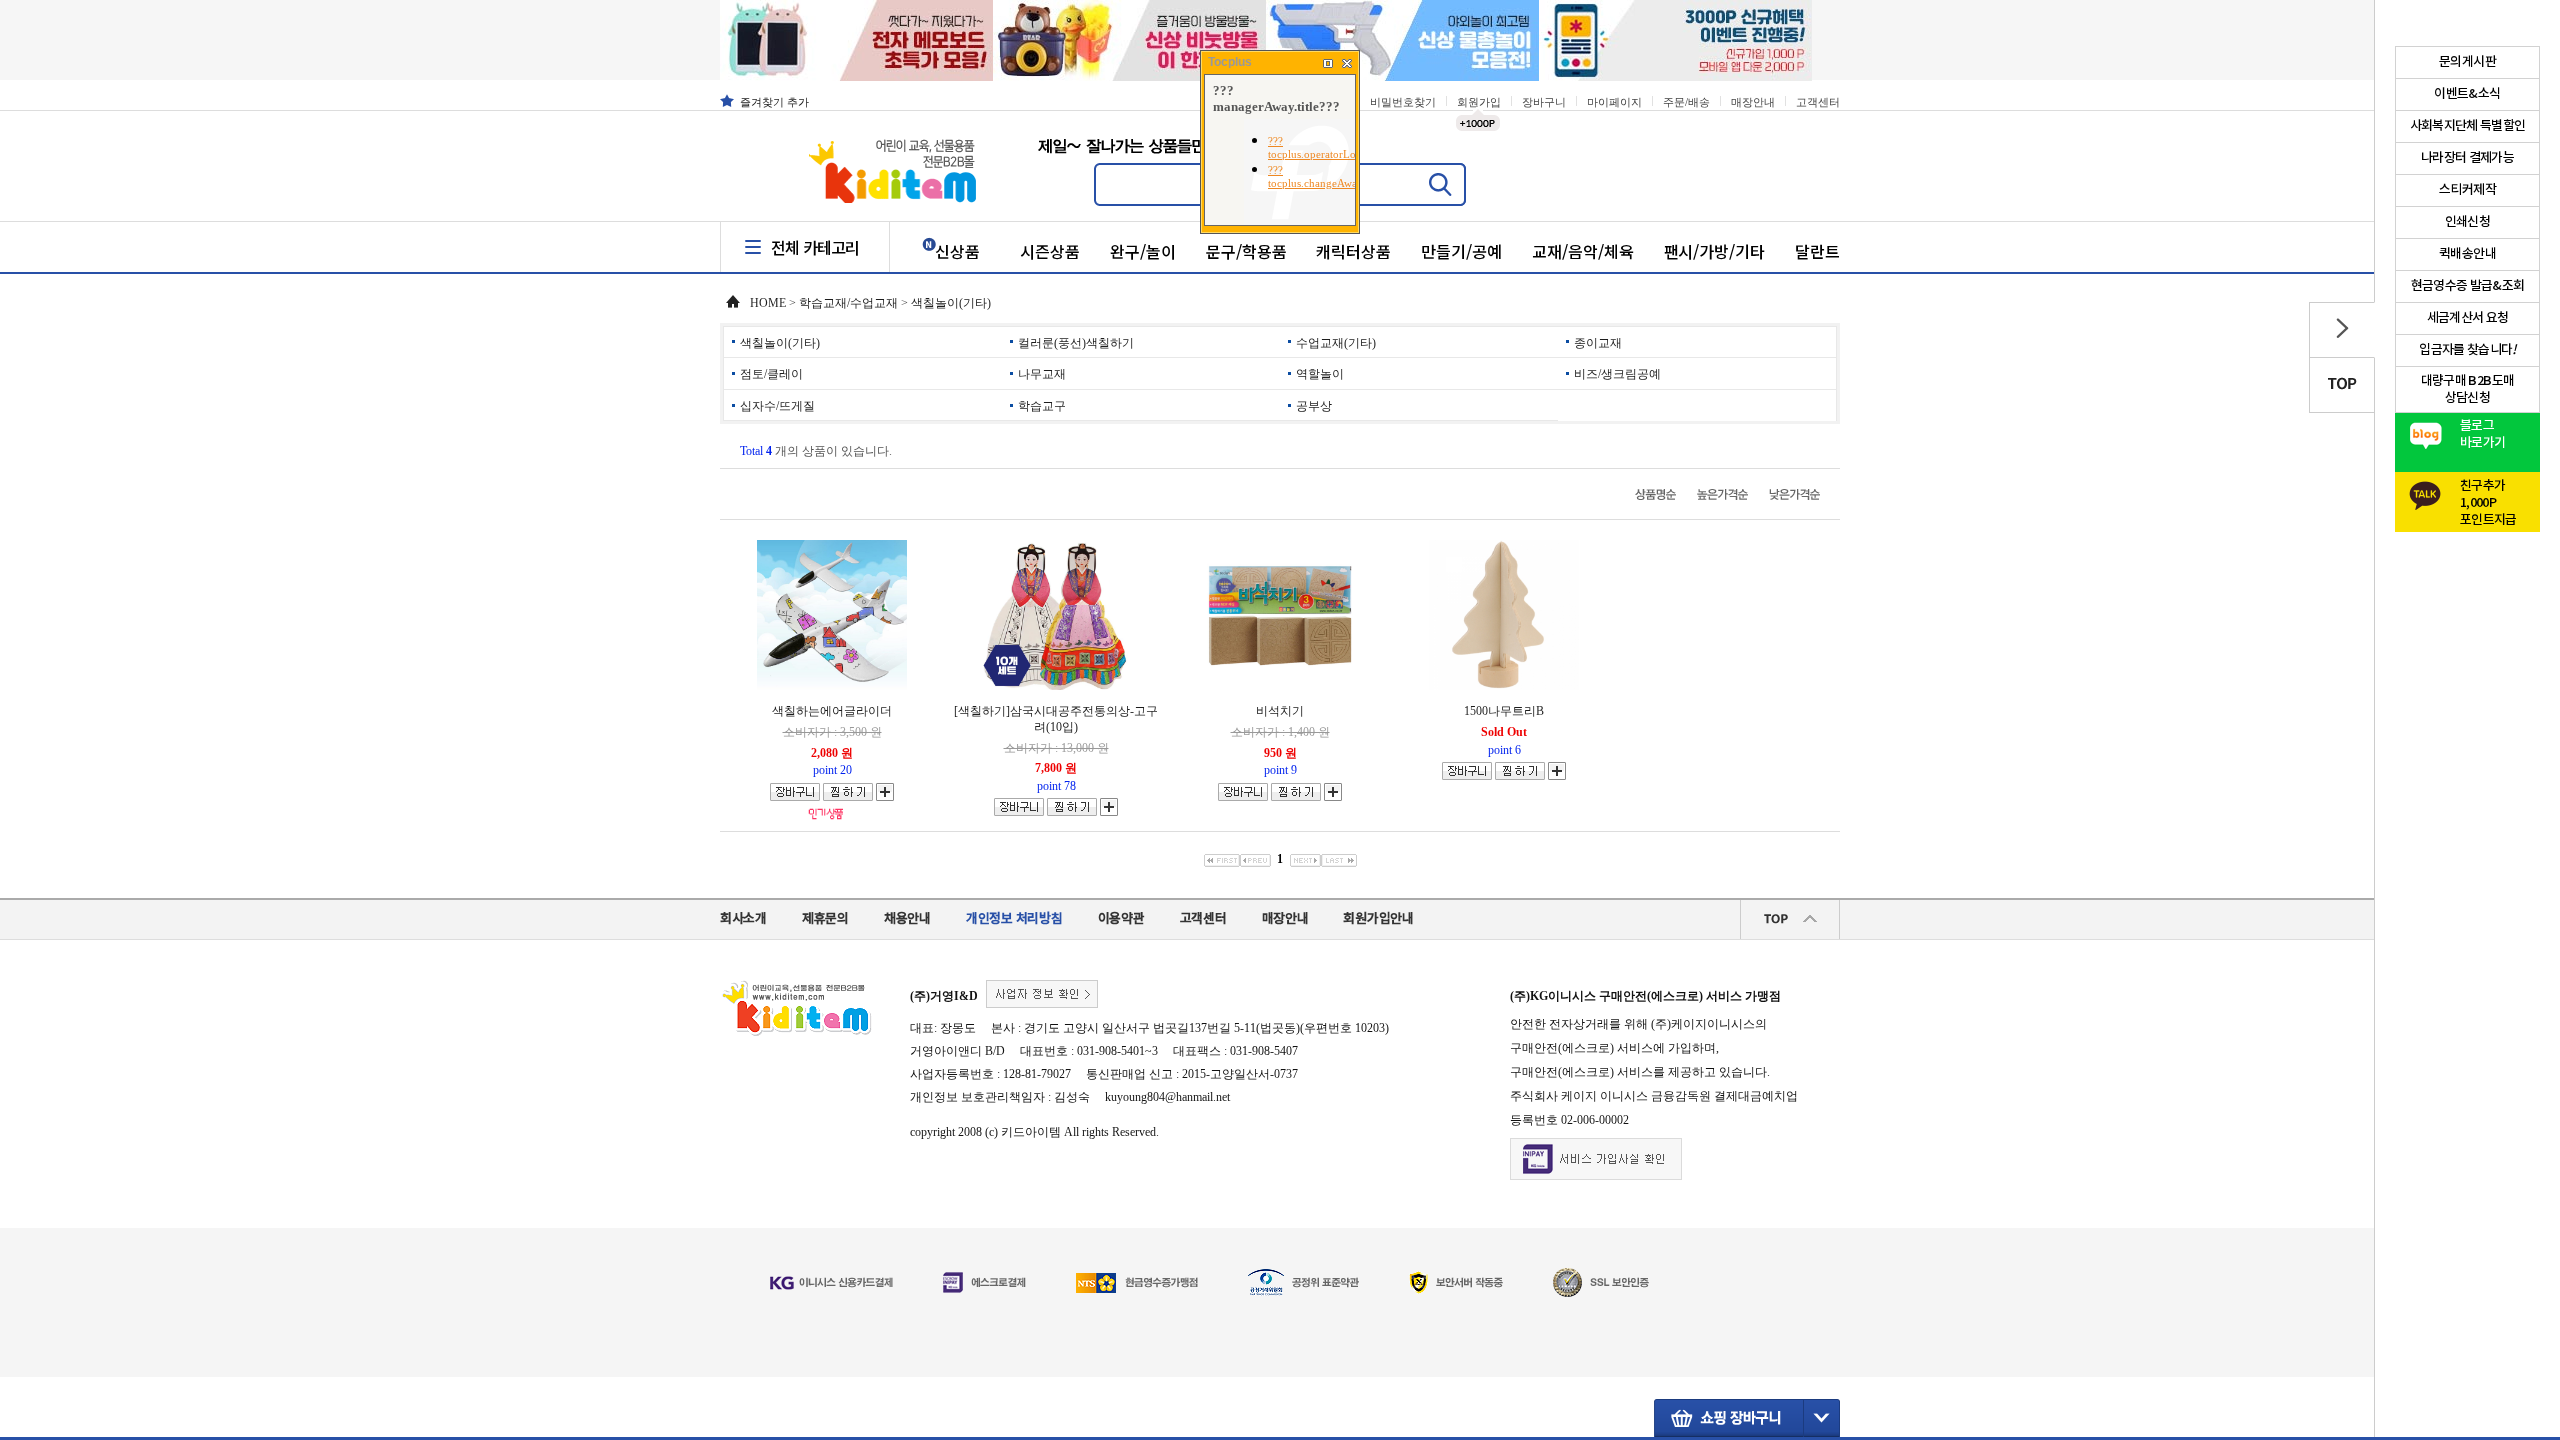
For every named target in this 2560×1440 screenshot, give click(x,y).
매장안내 (1753, 102)
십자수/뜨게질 (777, 406)
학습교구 (1042, 406)
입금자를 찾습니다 (2467, 350)
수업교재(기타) (1336, 343)
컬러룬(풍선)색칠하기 (1076, 343)
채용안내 (907, 919)
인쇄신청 (2467, 222)
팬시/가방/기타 (1715, 251)
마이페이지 (1614, 102)
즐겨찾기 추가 (774, 102)
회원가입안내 (1378, 919)
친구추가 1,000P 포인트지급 (2488, 497)
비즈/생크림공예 (1617, 374)
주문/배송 (1686, 102)
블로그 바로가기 (2482, 434)
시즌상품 (1050, 251)
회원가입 (1479, 102)
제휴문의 (825, 919)
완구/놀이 (1143, 251)
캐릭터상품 (1353, 251)
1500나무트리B (1504, 711)
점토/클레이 (771, 374)
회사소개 (743, 919)
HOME (768, 303)
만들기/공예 (1461, 251)
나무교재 (1042, 374)
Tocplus (1230, 62)
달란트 (1817, 251)
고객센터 (1818, 102)
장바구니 (1544, 102)
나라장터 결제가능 (2467, 158)
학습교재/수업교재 (848, 303)
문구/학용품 (1246, 251)
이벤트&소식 (2467, 94)
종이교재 (1598, 343)
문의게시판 (2467, 62)
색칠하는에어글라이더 (832, 711)
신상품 (957, 251)
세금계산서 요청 (2468, 318)
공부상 (1314, 406)
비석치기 (1280, 711)
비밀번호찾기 (1403, 102)
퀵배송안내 (2467, 254)
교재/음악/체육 (1583, 251)
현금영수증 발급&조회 (2468, 286)
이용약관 (1121, 919)
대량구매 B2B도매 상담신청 (2468, 389)
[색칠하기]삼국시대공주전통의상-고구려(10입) (1056, 719)
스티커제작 (2467, 190)
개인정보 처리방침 (1014, 919)
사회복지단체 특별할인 (2468, 126)
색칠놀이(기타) (951, 303)
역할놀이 (1320, 374)
